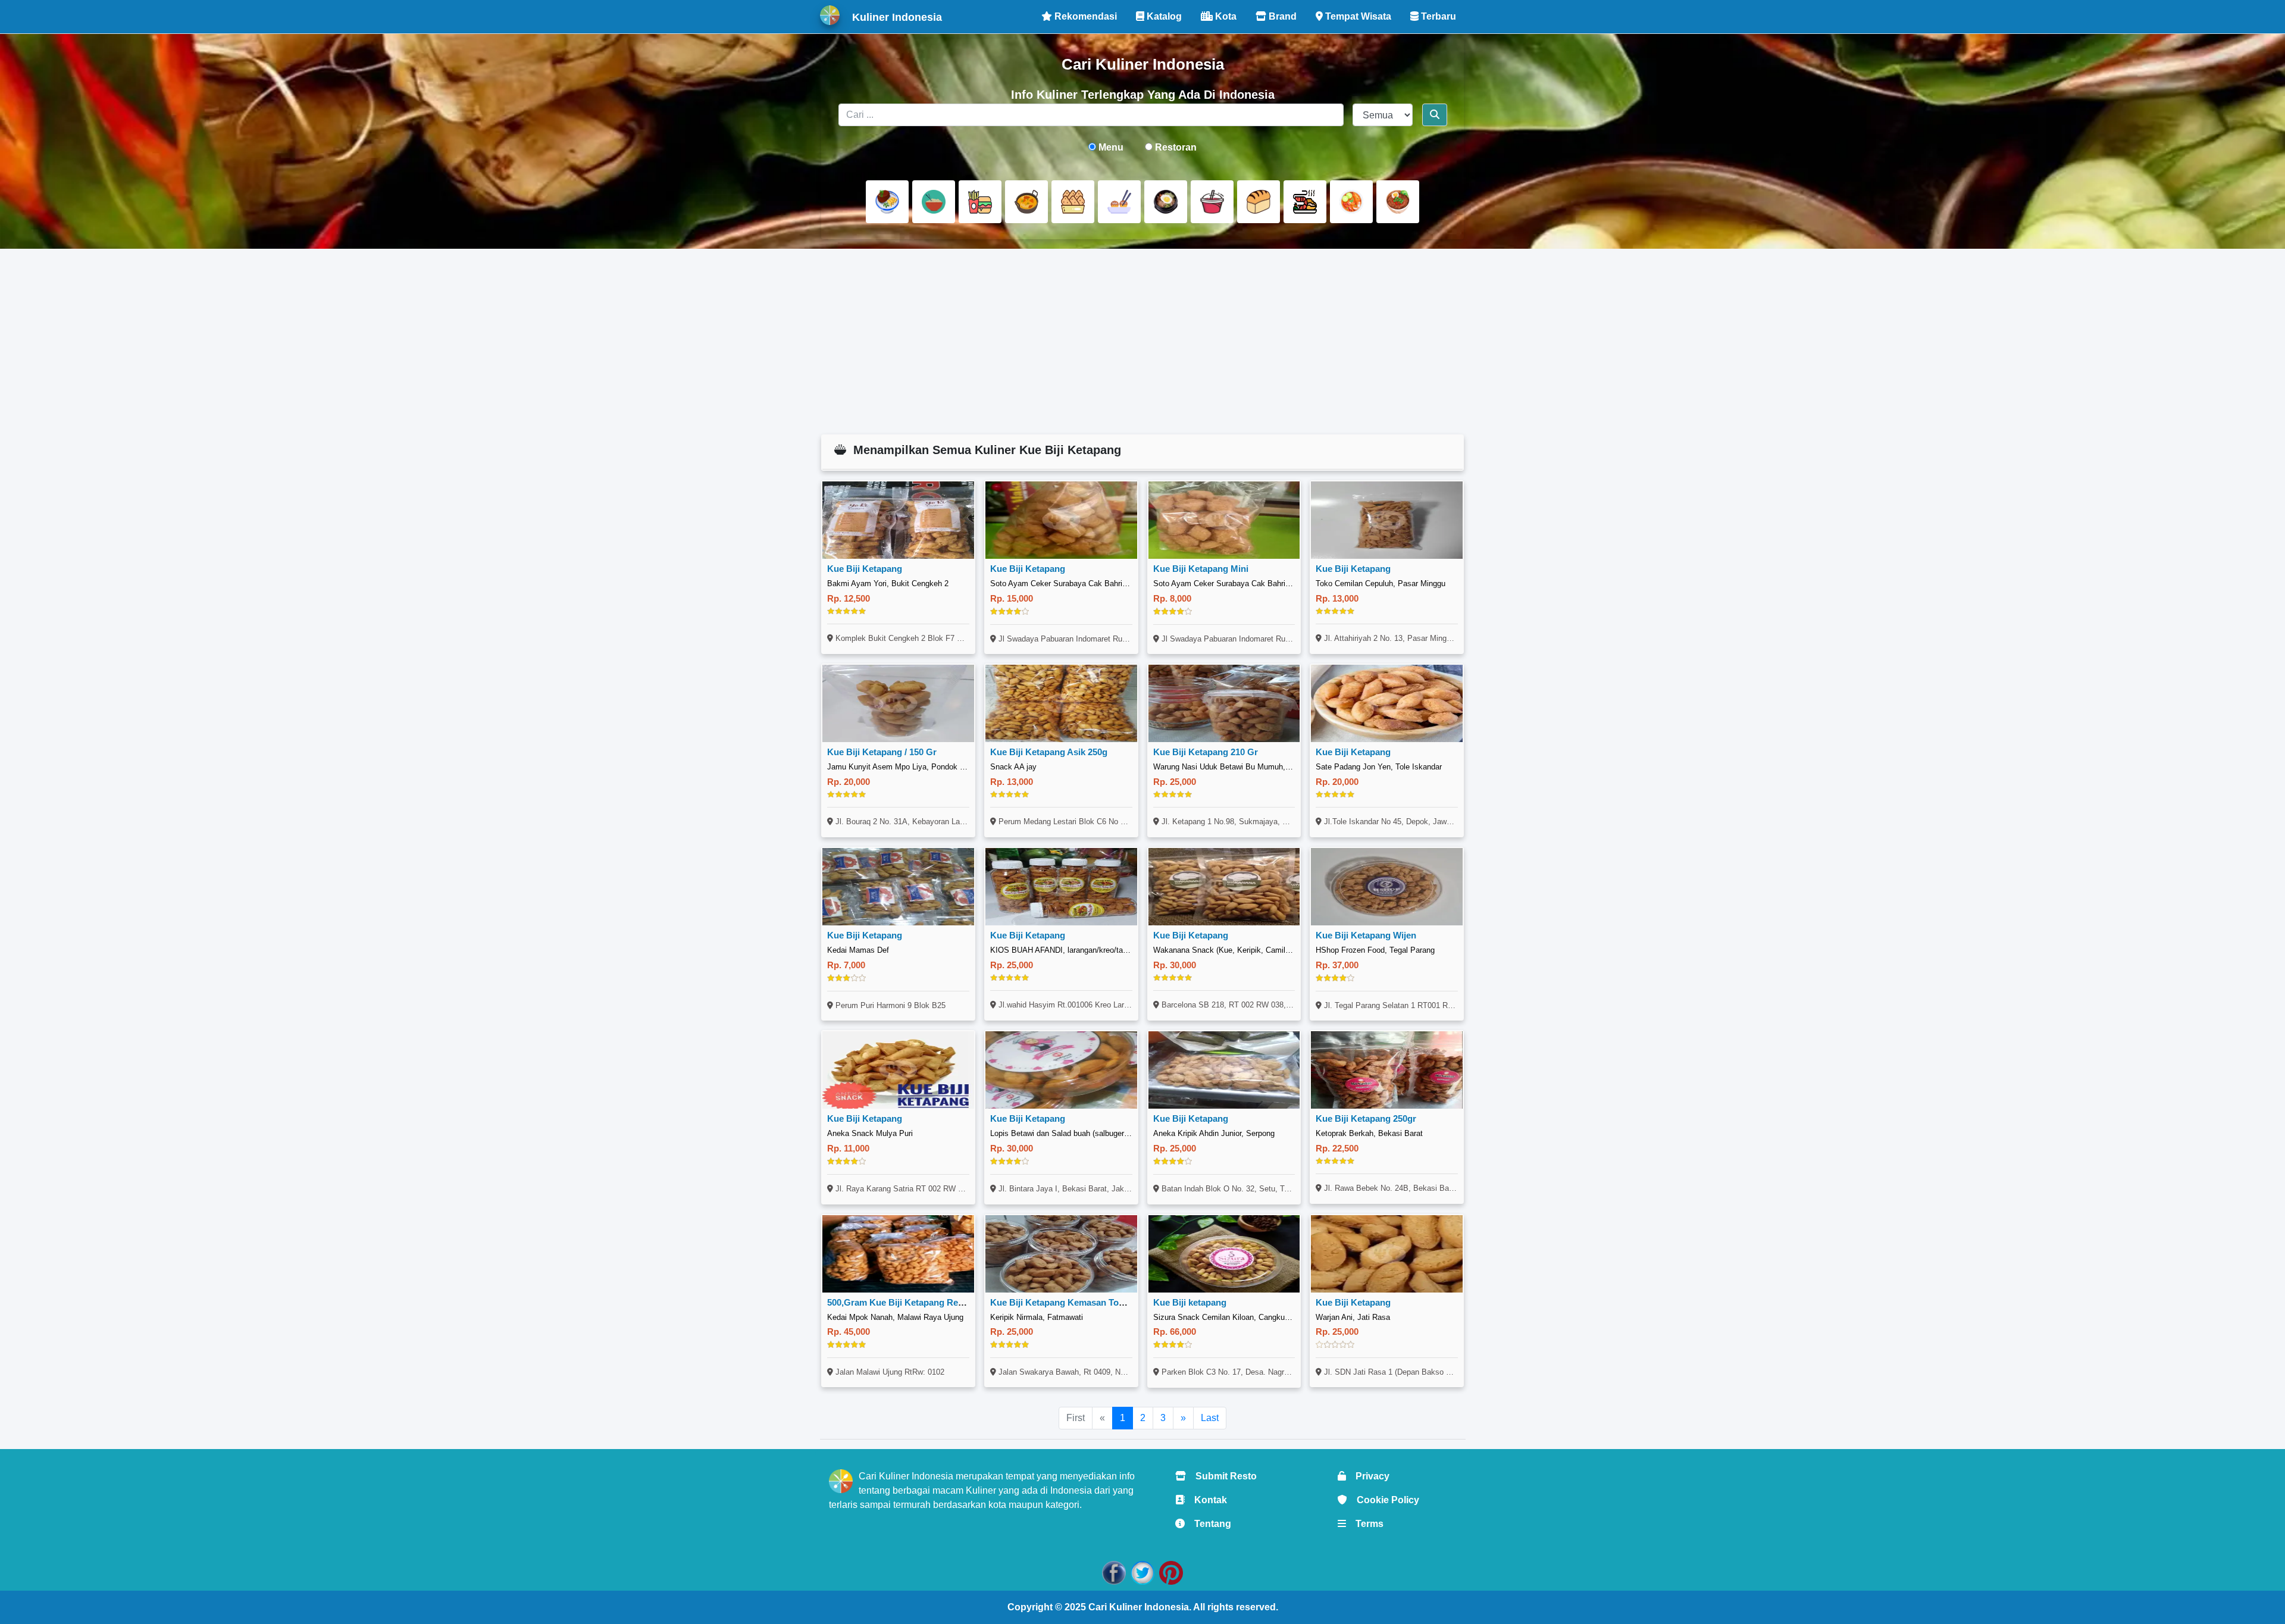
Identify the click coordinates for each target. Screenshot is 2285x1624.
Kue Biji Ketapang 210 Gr (1206, 752)
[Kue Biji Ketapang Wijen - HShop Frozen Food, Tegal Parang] (1387, 887)
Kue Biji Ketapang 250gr (1366, 1118)
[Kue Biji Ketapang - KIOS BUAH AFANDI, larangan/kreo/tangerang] (1061, 887)
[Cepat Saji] (980, 202)
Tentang (1208, 1524)
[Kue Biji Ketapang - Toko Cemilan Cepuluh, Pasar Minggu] (1387, 520)
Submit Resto (1221, 1476)
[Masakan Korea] (1166, 202)
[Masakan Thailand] (1351, 202)
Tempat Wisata (1357, 16)
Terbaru (1437, 16)
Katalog (1163, 16)
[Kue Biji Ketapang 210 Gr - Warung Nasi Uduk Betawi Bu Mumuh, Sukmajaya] (1224, 703)
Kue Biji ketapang (1190, 1302)
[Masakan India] (1026, 202)
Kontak (1206, 1500)
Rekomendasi (1084, 16)
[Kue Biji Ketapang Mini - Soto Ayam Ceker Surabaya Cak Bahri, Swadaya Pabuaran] (1224, 520)
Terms (1365, 1524)
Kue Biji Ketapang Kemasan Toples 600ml (1076, 1302)
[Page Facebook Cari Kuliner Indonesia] (1114, 1572)
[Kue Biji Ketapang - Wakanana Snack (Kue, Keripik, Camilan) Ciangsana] (1224, 887)
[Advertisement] (1143, 342)
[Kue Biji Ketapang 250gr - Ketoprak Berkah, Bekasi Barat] (1387, 1070)
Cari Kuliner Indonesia (1139, 1607)
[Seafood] (1305, 202)
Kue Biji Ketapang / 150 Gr (882, 752)
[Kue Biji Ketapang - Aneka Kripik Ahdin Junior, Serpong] (1224, 1070)
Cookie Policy (1383, 1500)
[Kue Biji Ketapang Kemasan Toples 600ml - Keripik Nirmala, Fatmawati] (1061, 1254)
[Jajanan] (1073, 202)
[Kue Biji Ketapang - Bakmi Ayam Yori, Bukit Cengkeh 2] (898, 520)
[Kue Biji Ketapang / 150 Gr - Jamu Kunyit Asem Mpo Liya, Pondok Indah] (898, 703)
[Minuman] (1212, 202)
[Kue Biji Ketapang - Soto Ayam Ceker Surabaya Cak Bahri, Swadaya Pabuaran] (1061, 520)
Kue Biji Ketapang (865, 569)
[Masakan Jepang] (1119, 202)
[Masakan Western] (887, 202)
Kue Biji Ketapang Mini (1201, 569)
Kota (1225, 16)
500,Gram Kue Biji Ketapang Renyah (903, 1302)
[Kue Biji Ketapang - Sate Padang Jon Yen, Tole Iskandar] (1387, 703)
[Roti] (1259, 202)
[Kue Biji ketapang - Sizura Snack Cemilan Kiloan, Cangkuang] (1224, 1254)
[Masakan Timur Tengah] (1398, 202)
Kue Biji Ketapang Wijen (1366, 935)
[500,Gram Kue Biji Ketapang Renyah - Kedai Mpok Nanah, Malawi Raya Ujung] (898, 1254)
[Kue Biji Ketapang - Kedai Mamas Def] (898, 887)
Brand (1281, 16)
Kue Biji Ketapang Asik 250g (1049, 752)
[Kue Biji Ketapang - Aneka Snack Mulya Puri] (898, 1070)
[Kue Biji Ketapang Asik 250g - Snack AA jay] (1061, 703)
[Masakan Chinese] (934, 202)
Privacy (1368, 1476)
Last (1210, 1418)
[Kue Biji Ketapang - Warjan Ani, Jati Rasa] (1387, 1254)
